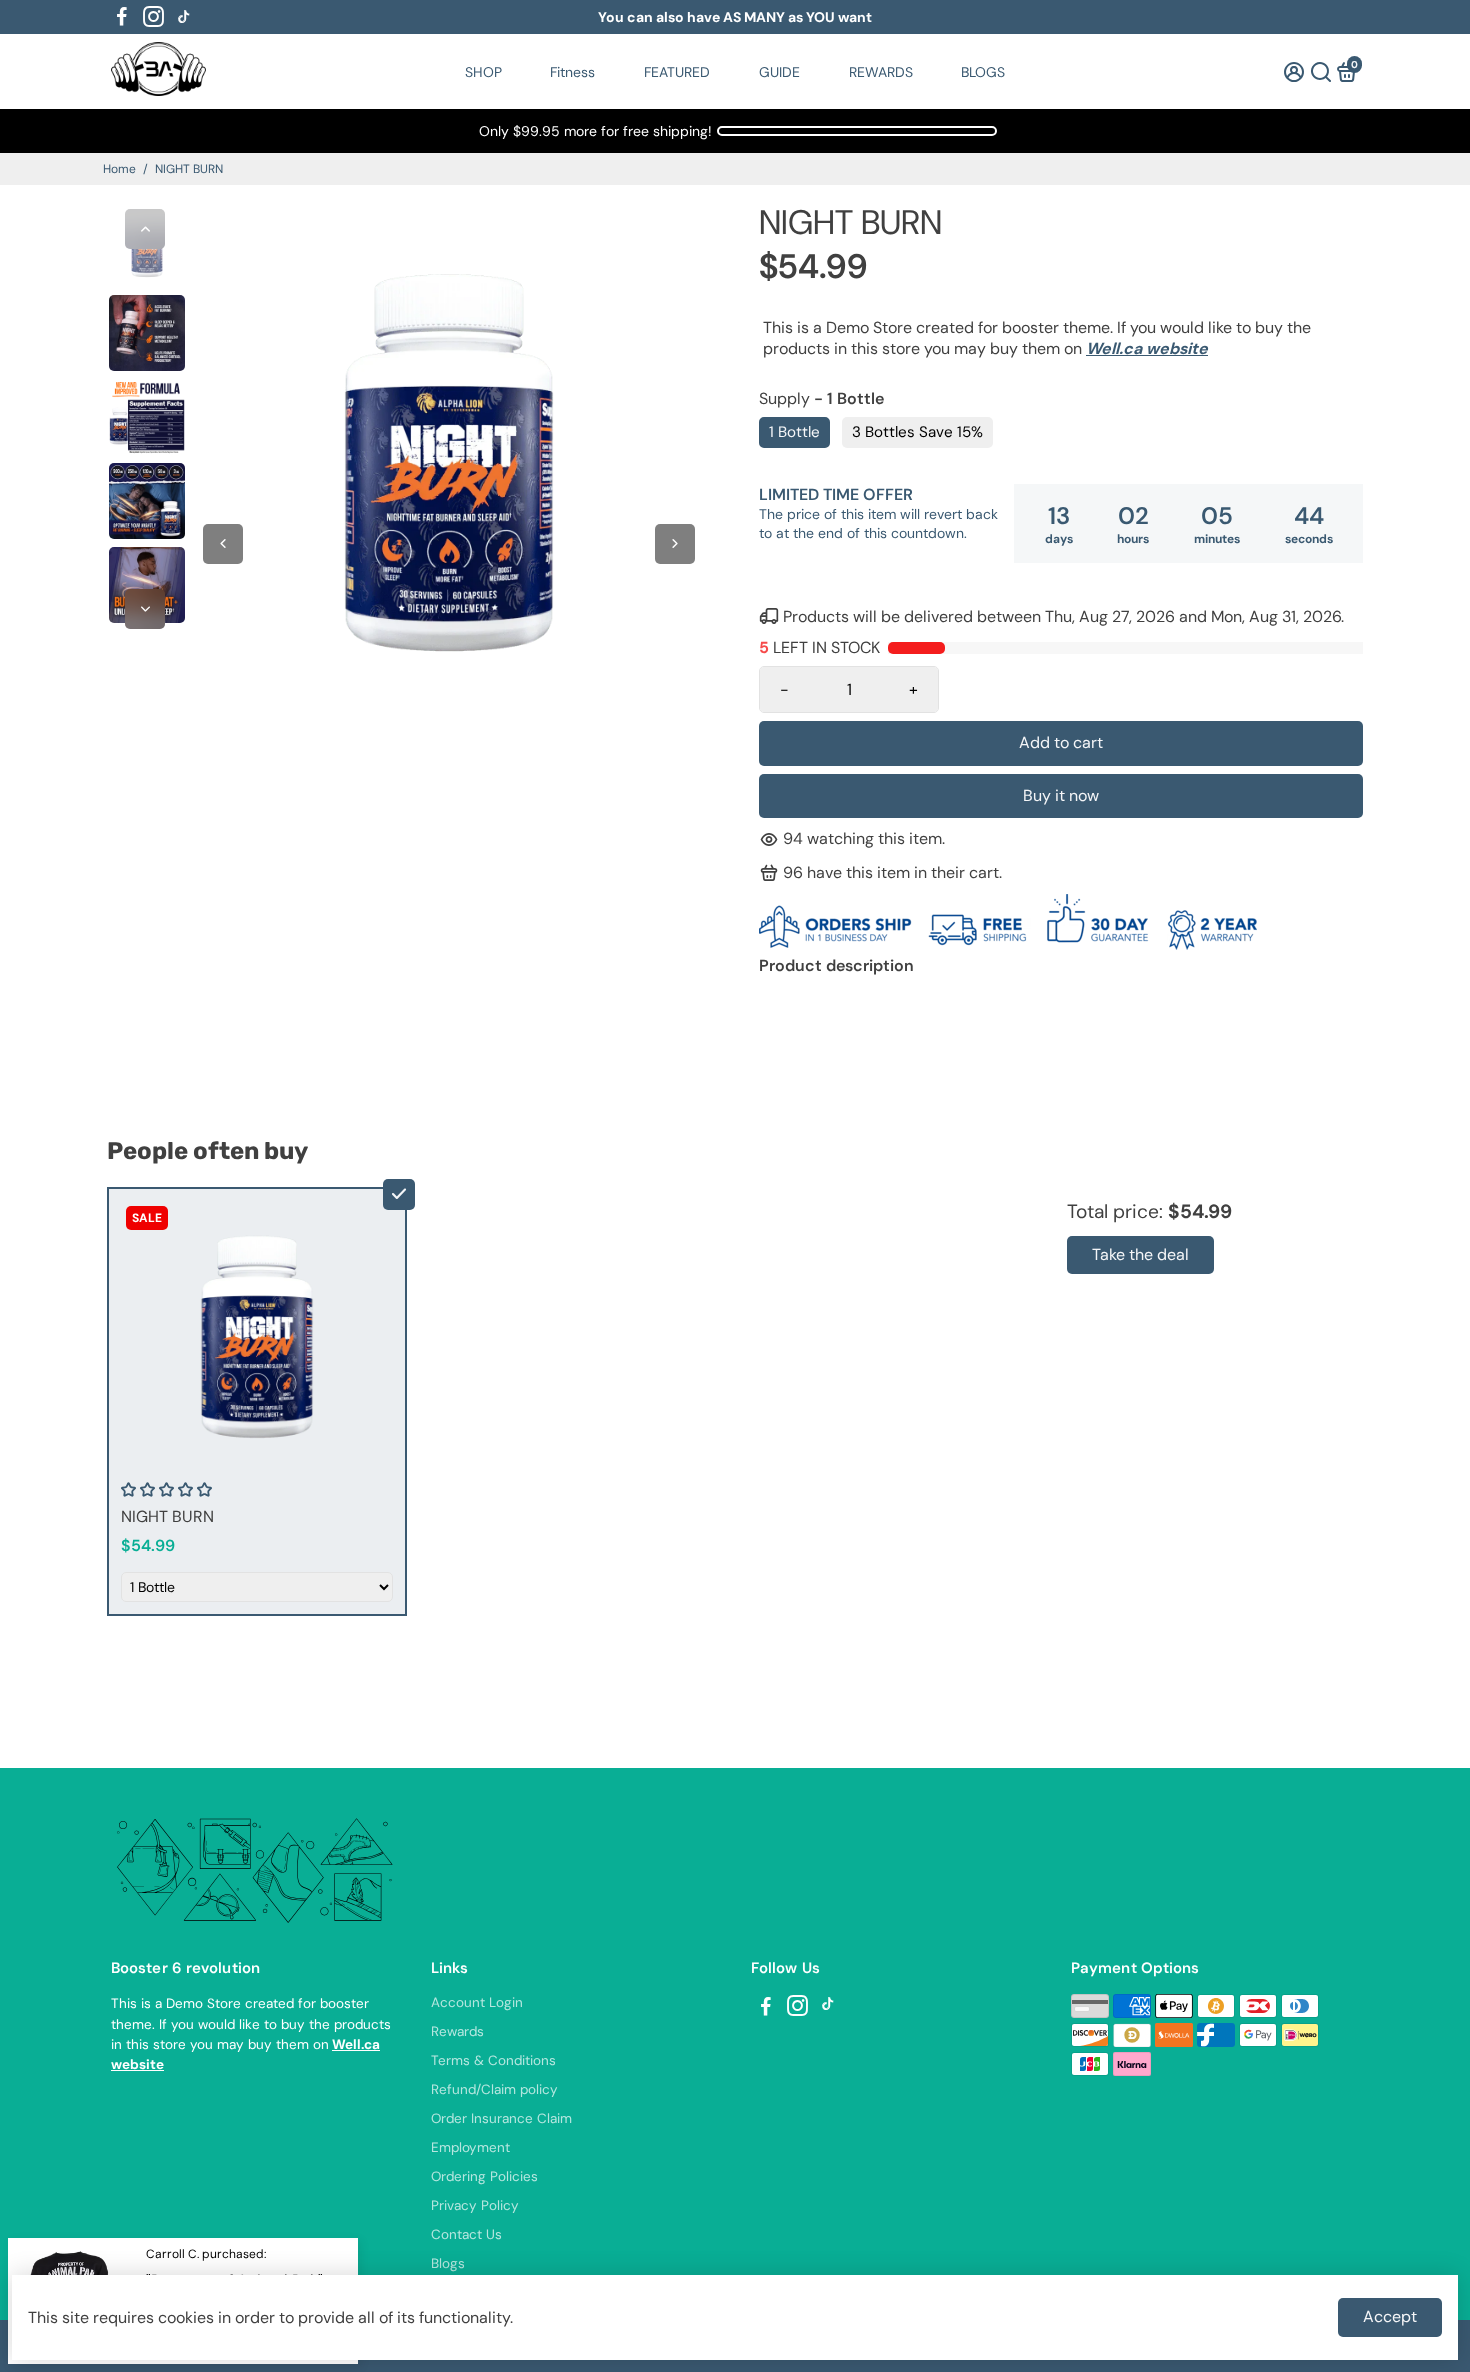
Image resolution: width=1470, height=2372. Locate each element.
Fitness (572, 72)
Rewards (457, 2031)
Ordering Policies (484, 2176)
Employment (470, 2147)
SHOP (483, 72)
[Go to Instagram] (153, 17)
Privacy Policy (475, 2205)
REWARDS (881, 72)
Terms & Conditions (493, 2060)
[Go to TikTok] (184, 17)
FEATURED (677, 72)
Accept (1390, 2316)
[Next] (145, 609)
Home (119, 169)
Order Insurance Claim (501, 2118)
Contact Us (466, 2234)
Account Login (477, 2002)
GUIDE (779, 72)
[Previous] (145, 229)
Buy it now (1061, 795)
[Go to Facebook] (122, 17)
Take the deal (1140, 1254)
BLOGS (983, 72)
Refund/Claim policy (494, 2089)
